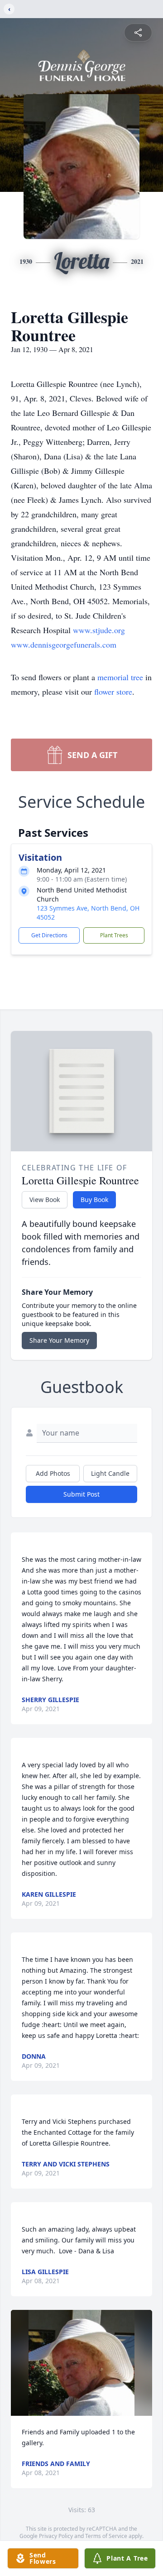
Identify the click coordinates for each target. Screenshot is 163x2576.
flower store (113, 692)
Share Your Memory (59, 1340)
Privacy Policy (56, 2536)
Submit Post (81, 1494)
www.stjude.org (99, 630)
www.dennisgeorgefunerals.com (64, 644)
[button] (81, 2363)
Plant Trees (114, 935)
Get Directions (49, 935)
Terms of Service (106, 2536)
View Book (45, 1200)
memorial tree (120, 677)
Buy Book (94, 1200)
